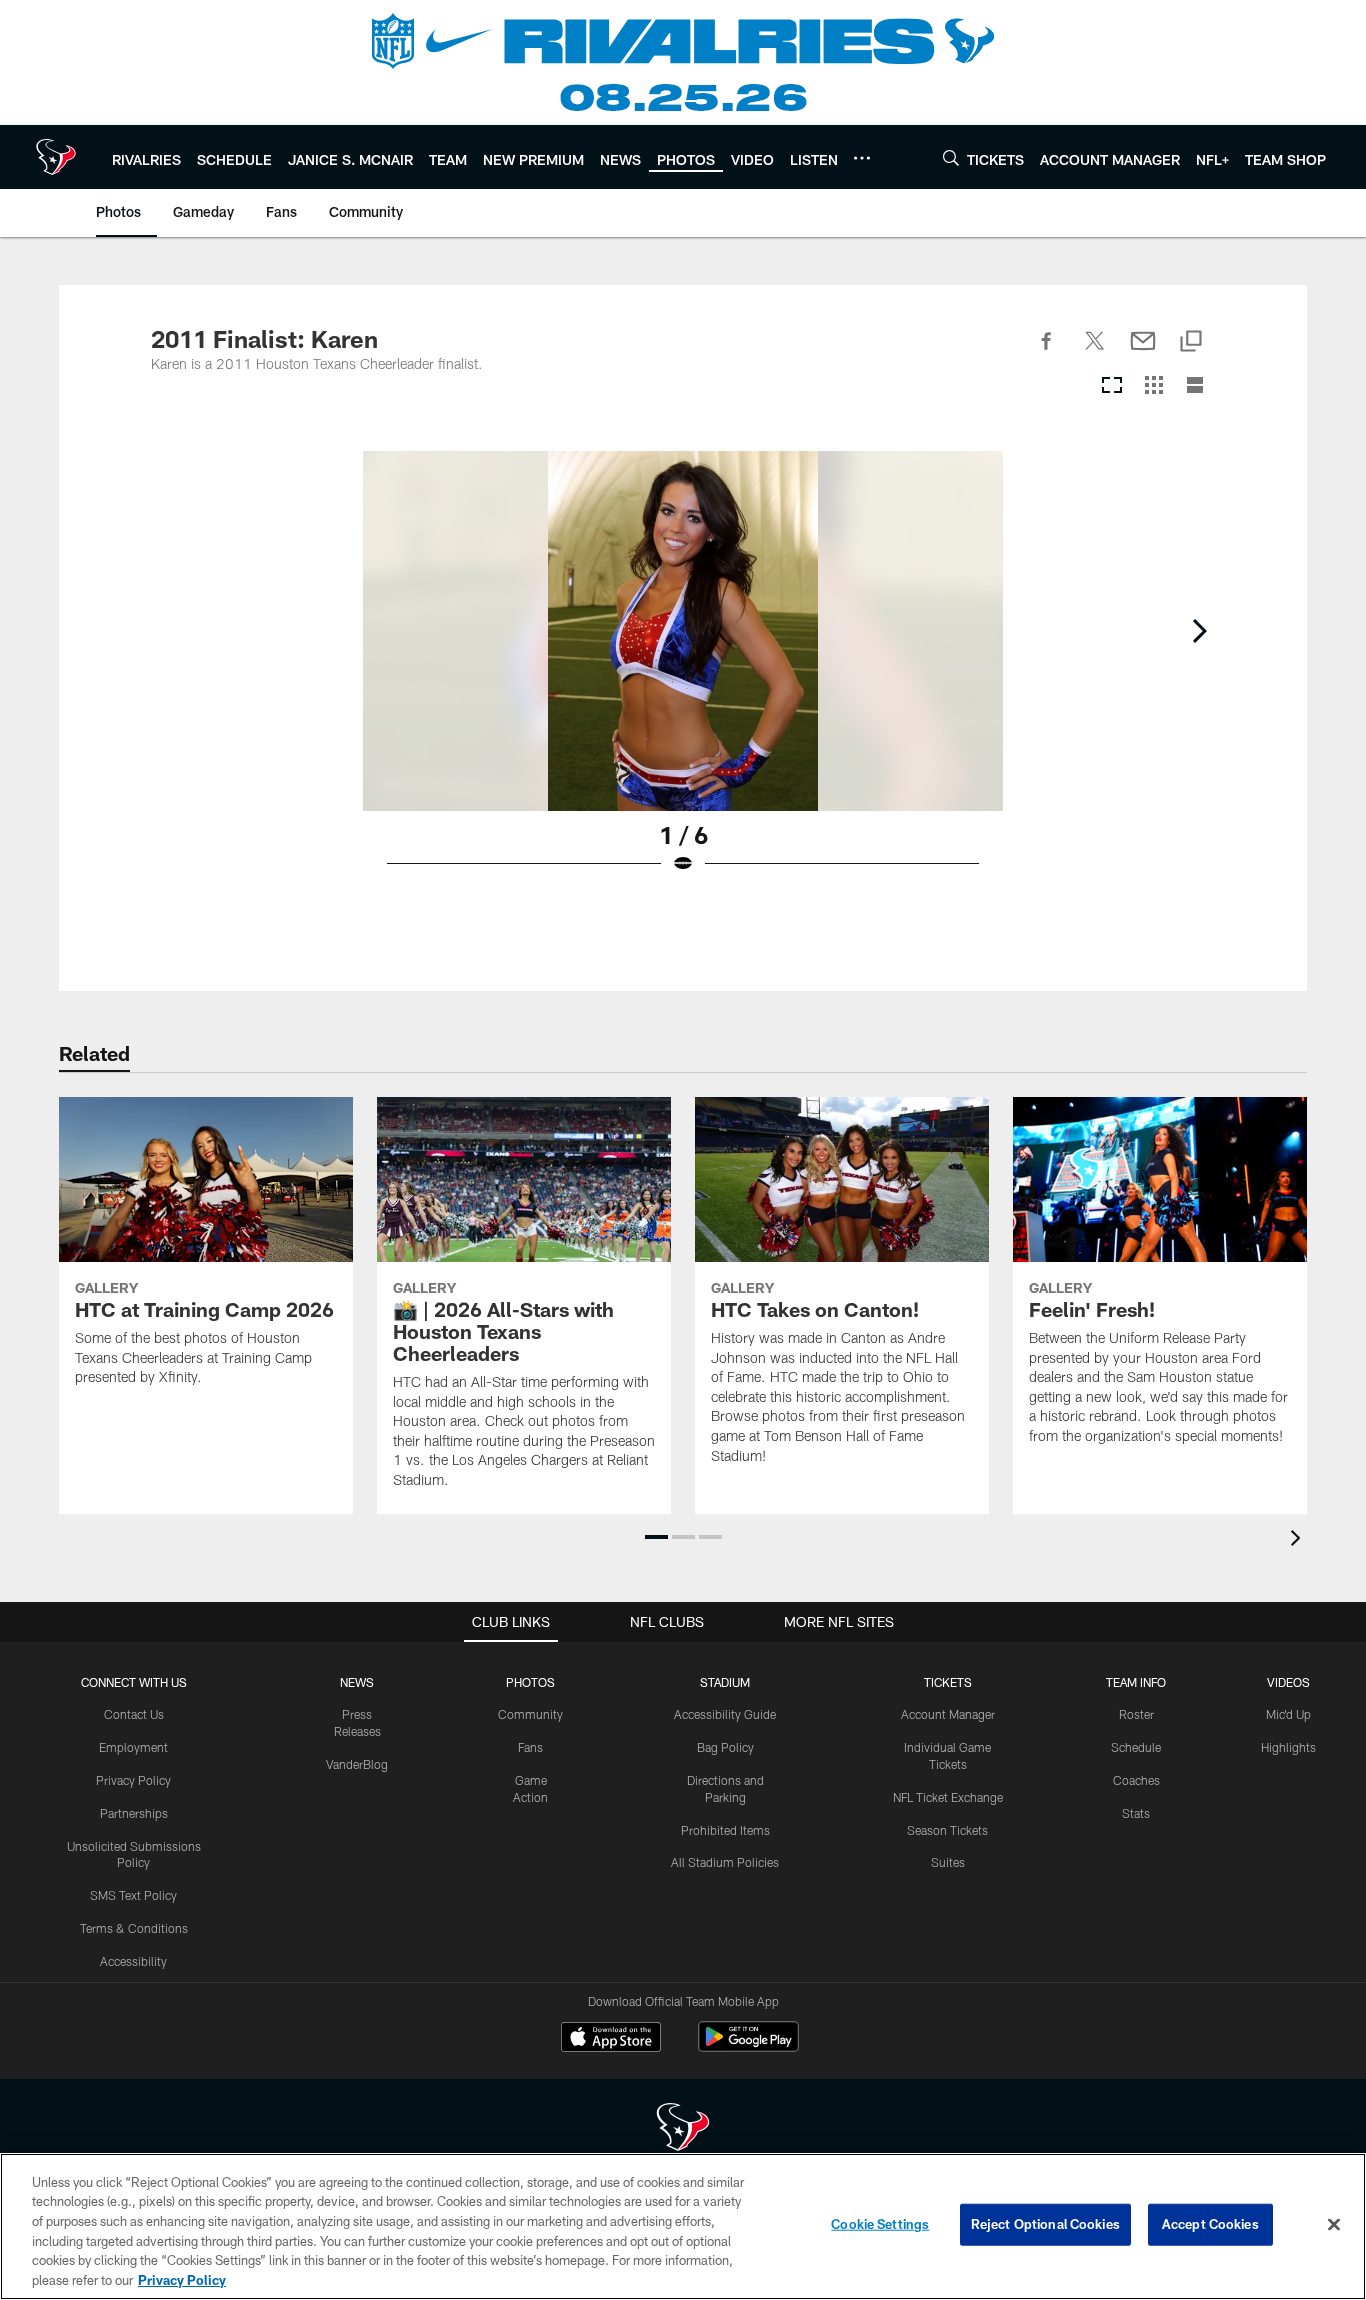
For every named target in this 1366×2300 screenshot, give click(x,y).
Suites (948, 1862)
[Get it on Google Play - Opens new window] (748, 2046)
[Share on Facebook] (1047, 352)
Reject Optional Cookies (1045, 2224)
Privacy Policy (133, 1780)
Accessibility (133, 1961)
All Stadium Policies (725, 1862)
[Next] (1199, 631)
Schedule (1136, 1747)
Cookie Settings (880, 2224)
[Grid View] (1153, 386)
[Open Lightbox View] (683, 675)
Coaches (1136, 1780)
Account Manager (948, 1714)
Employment (133, 1747)
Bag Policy (725, 1747)
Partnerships (134, 1813)
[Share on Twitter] (1095, 352)
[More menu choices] (862, 158)
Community (530, 1714)
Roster (1136, 1714)
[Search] (951, 157)
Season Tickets (947, 1830)
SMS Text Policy (133, 1895)
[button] (656, 1537)
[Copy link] (1191, 342)
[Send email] (1143, 352)
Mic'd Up (1288, 1714)
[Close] (1334, 2225)
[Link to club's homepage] (56, 157)
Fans (530, 1747)
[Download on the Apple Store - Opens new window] (611, 2039)
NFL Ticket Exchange (948, 1797)
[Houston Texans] (683, 2129)
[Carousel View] (1112, 386)
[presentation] (1299, 1540)
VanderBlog (357, 1764)
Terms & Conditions (134, 1928)
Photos (530, 1682)
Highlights (1288, 1747)
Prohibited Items (725, 1830)
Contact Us (134, 1714)
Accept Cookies (1210, 2224)
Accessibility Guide (725, 1714)
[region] (683, 2226)
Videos (1288, 1682)
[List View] (1195, 386)
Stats (1136, 1813)
